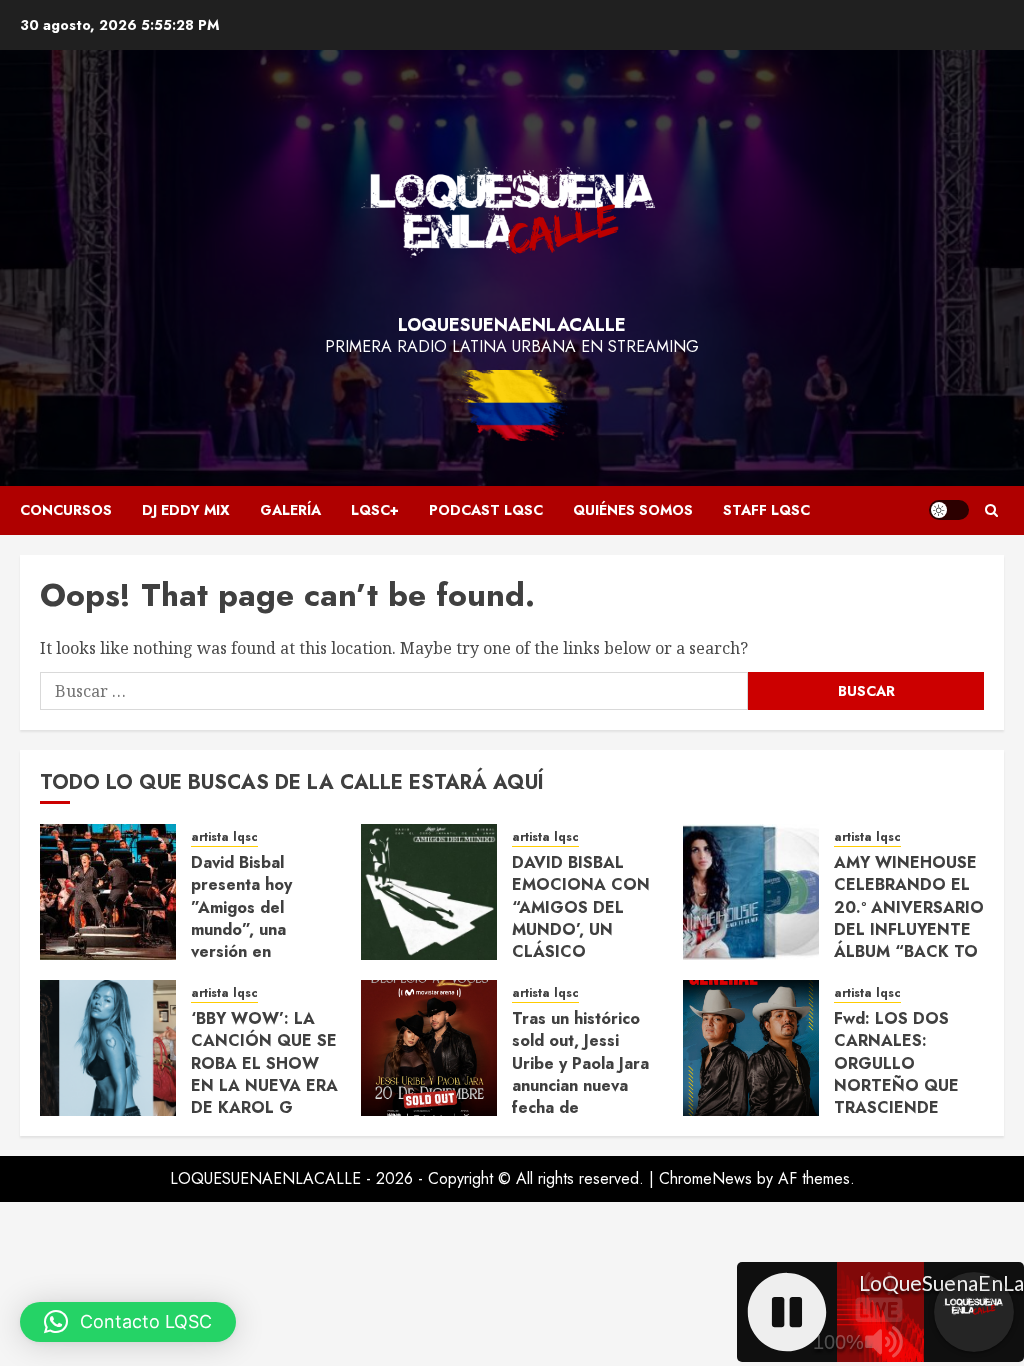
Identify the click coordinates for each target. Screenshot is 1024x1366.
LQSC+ (375, 510)
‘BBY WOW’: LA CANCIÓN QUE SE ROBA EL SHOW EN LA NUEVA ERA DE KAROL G (264, 1063)
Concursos (66, 510)
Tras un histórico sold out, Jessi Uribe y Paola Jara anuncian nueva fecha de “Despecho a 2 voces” (580, 1085)
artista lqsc (224, 837)
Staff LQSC (766, 510)
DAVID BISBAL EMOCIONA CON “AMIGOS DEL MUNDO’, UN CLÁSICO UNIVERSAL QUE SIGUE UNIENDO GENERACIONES (581, 941)
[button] (991, 510)
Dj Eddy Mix (186, 510)
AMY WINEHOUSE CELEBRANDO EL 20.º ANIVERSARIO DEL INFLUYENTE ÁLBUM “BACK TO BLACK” (909, 918)
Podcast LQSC (486, 510)
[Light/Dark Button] (949, 510)
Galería (290, 510)
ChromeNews (705, 1178)
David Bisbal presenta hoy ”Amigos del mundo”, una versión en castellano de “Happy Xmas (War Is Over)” (263, 941)
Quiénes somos (633, 510)
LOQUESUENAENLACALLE (512, 325)
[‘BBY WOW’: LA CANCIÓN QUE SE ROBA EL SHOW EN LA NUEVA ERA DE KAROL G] (108, 1048)
